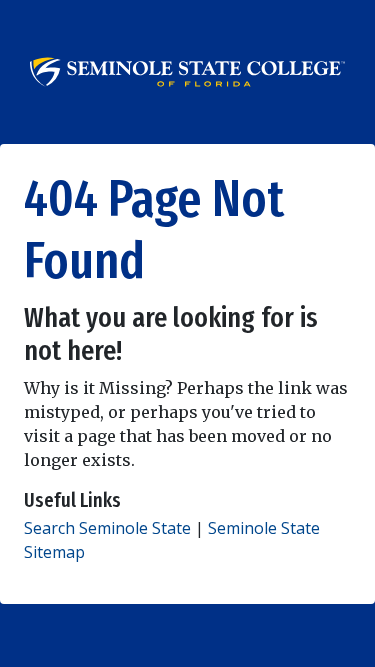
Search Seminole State (107, 528)
